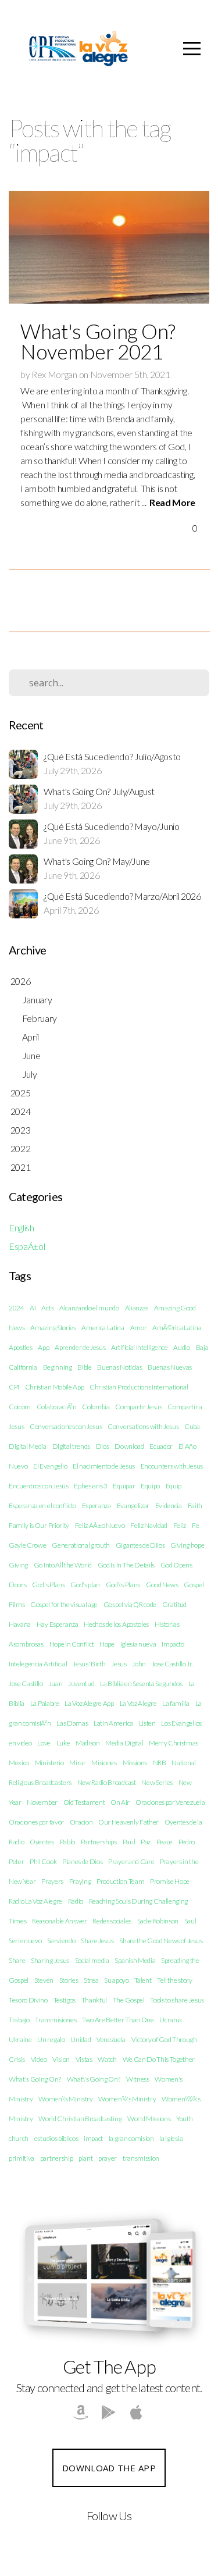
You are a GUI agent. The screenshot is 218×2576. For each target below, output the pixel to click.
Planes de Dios (83, 1861)
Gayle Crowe (27, 1545)
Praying (80, 1881)
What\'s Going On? (94, 2079)
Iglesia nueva (138, 1644)
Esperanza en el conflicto (42, 1506)
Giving (18, 1565)
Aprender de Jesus (80, 1347)
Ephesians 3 (90, 1486)
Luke (63, 1743)
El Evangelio (50, 1466)
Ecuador (161, 1446)
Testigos (65, 2000)
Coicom (20, 1407)
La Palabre (45, 1703)
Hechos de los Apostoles (116, 1624)
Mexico (19, 1763)
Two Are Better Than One (118, 2020)
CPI (14, 1387)
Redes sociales (112, 1921)
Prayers (52, 1881)
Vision (61, 2059)
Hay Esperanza (58, 1624)
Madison (88, 1743)
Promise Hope (170, 1881)
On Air (120, 1802)
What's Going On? (35, 2079)
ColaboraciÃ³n (57, 1407)
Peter (16, 1861)
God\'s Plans (123, 1585)
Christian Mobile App (55, 1387)
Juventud (81, 1684)
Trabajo (19, 2020)
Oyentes (42, 1842)
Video (39, 2059)
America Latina (103, 1328)
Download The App (109, 2468)
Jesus (119, 1664)
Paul (129, 1842)
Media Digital (124, 1743)
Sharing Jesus (50, 1960)
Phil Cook (43, 1861)
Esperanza (97, 1506)
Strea (91, 1980)
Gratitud (174, 1604)
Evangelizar (133, 1506)
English (22, 1228)
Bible (84, 1367)
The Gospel (129, 2000)
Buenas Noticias (119, 1367)
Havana (20, 1624)
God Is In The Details (126, 1565)
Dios (103, 1446)
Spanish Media (135, 1960)
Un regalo (51, 2039)
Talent (143, 1980)
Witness (138, 2079)
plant (85, 2158)
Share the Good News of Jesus (161, 1941)
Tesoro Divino (28, 2000)
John (139, 1664)
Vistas (84, 2059)
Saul (190, 1921)
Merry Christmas (174, 1743)
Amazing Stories (53, 1328)
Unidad (81, 2039)
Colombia (96, 1407)
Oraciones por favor (36, 1822)
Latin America (113, 1723)
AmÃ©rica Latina (177, 1328)
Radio (76, 1901)
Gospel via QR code (130, 1604)
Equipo (150, 1486)
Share (17, 1960)
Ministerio (49, 1763)
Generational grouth (81, 1545)
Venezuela (111, 2039)
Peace (165, 1842)
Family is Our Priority (39, 1525)
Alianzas (137, 1308)
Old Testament (84, 1802)
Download (129, 1446)
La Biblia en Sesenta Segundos (141, 1684)
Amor (139, 1328)
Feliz (180, 1525)
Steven (44, 1980)
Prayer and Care (131, 1861)
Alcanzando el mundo (89, 1308)
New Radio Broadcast (107, 1782)
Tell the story (175, 1980)
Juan (56, 1684)
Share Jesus (97, 1941)
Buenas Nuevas (170, 1367)
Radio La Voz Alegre (35, 1901)
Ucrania (171, 2020)
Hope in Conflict (72, 1644)
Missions (135, 1763)
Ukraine (20, 2039)
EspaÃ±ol (27, 1246)
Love (44, 1743)
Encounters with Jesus (172, 1466)
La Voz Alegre (138, 1703)
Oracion (81, 1822)
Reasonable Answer (60, 1921)
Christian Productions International (139, 1387)
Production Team (120, 1881)
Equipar (124, 1486)
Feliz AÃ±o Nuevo (100, 1525)
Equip (174, 1486)
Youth (184, 2119)
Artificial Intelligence (140, 1347)
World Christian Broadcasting (80, 2119)
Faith (195, 1506)
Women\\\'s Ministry (127, 2099)
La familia (176, 1703)
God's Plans (48, 1585)
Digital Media (28, 1446)
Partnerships (99, 1842)
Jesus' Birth (89, 1664)
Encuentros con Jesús (39, 1486)
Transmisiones (56, 2020)
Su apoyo (116, 1980)
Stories (69, 1980)
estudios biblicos (56, 2138)
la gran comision (131, 2138)
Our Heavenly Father (128, 1822)
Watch (107, 2059)
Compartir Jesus (138, 1407)
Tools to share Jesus (177, 2000)
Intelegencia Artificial (38, 1664)
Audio (181, 1347)
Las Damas (72, 1723)
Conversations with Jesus (143, 1426)
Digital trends (72, 1446)
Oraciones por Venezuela (170, 1802)
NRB (160, 1763)
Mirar (77, 1763)
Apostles (20, 1347)
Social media (92, 1960)
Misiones (104, 1763)
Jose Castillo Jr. (172, 1664)
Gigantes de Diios (140, 1545)
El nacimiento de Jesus (104, 1466)
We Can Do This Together (159, 2059)
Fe (195, 1525)
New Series (157, 1782)
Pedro (187, 1842)
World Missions (149, 2119)
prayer (108, 2158)
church (19, 2138)
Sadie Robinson (158, 1921)
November (42, 1802)
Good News (162, 1585)
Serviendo (61, 1941)
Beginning (58, 1367)
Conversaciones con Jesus (66, 1426)
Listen (147, 1723)
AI (33, 1308)
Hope (107, 1644)
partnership (56, 2158)
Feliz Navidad (149, 1525)
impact (93, 2138)
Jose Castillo (26, 1684)
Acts (47, 1308)
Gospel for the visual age (64, 1604)
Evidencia (169, 1506)
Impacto (173, 1644)
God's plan (85, 1585)
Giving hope (187, 1545)
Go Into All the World (63, 1565)
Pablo (67, 1842)
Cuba (192, 1426)
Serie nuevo (25, 1941)
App (43, 1347)
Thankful (94, 2000)
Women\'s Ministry (66, 2099)
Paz (146, 1842)
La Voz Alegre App (89, 1703)
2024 (17, 1308)
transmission (141, 2158)
